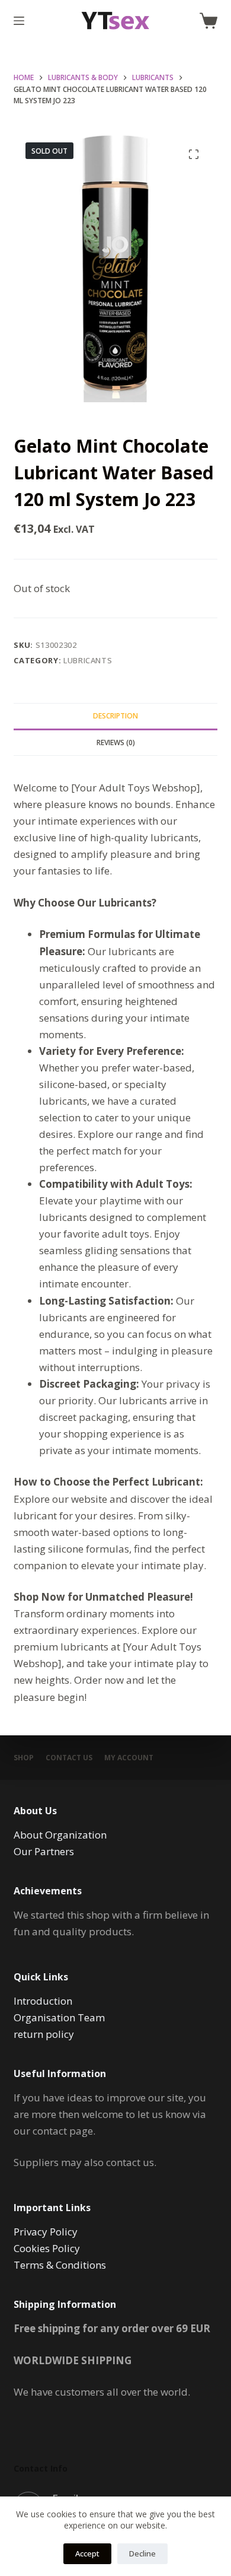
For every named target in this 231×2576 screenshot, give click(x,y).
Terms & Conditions (60, 2265)
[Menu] (19, 21)
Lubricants (88, 660)
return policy (44, 2034)
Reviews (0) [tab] (116, 742)
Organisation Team (59, 2017)
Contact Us (69, 1758)
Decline (142, 2553)
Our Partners (44, 1851)
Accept (87, 2553)
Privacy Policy (46, 2232)
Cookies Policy (47, 2248)
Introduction (43, 2001)
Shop (24, 1758)
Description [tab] (115, 716)
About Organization (60, 1835)
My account (129, 1758)
